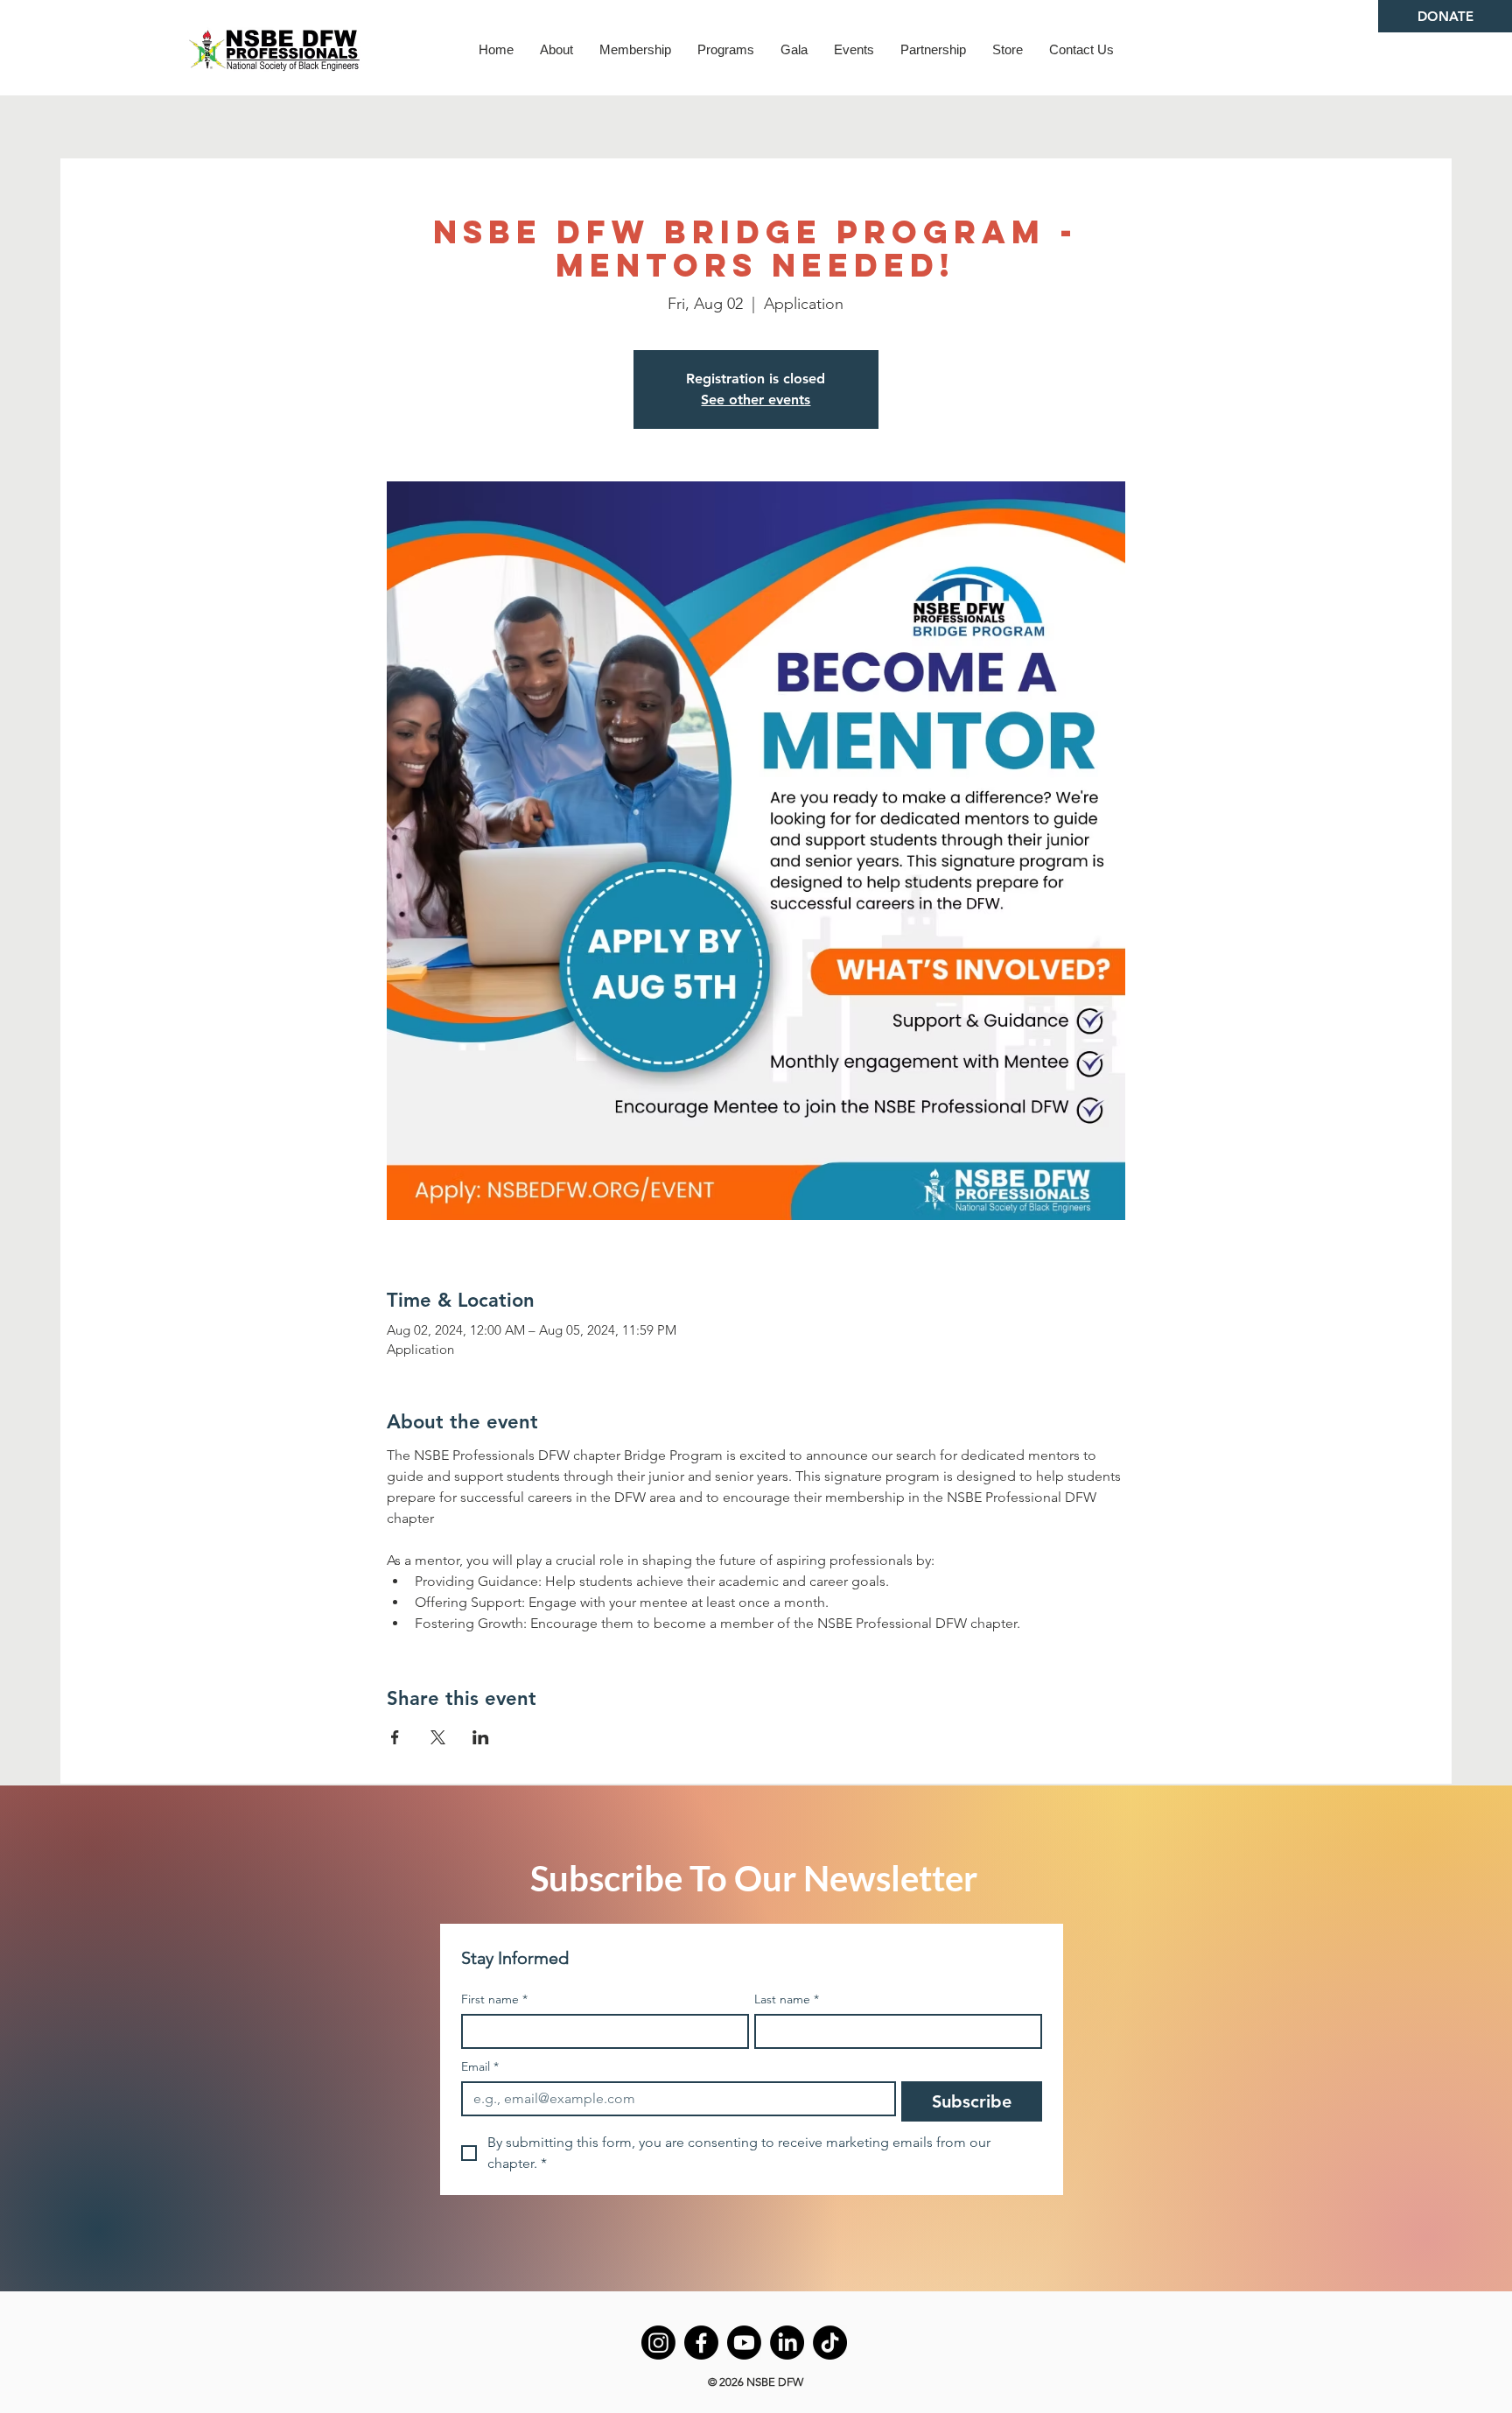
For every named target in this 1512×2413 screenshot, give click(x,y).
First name (494, 1999)
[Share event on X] (438, 1737)
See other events (756, 400)
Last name (787, 1999)
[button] (556, 49)
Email (480, 2067)
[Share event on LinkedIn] (481, 1737)
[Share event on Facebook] (395, 1737)
